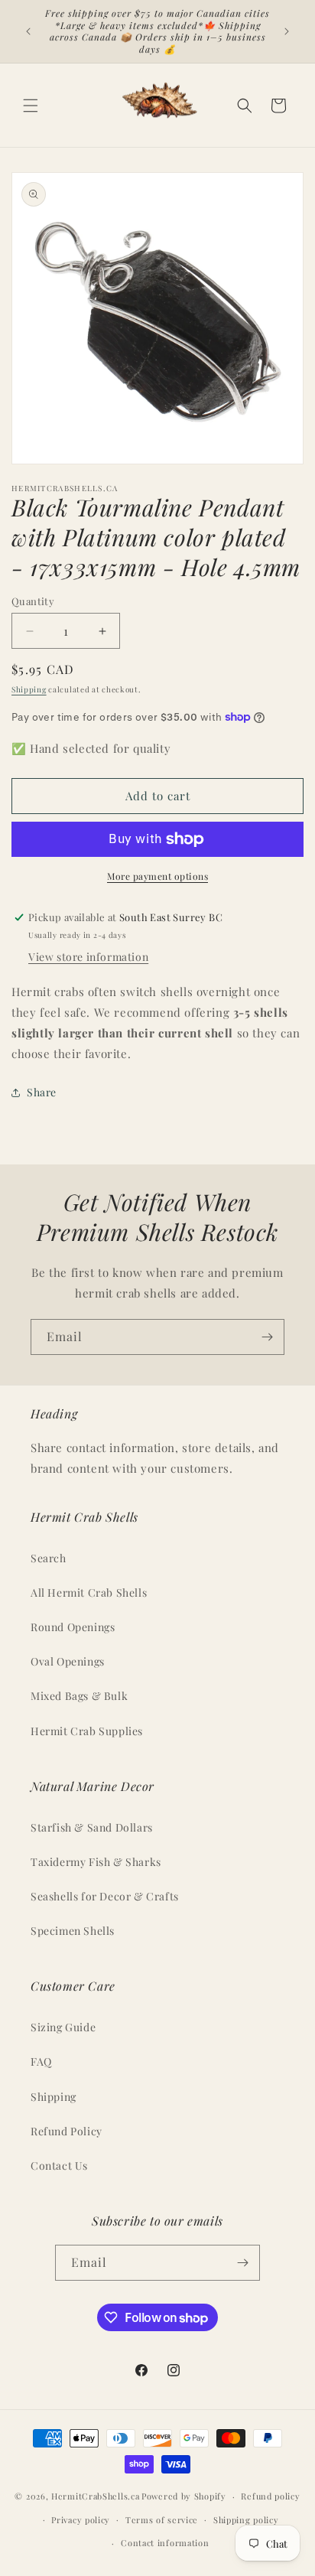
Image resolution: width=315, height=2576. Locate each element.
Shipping (29, 689)
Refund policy (270, 2496)
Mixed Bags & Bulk (79, 1696)
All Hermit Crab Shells (89, 1592)
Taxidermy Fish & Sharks (96, 1862)
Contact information (165, 2543)
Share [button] (42, 1092)
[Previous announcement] (28, 31)
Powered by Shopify (184, 2496)
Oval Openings (68, 1661)
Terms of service (162, 2520)
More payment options (157, 876)
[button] (31, 106)
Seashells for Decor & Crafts (105, 1896)
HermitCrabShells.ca (95, 2496)
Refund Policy (67, 2131)
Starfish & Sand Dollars (92, 1827)
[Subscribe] (267, 1337)
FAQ (41, 2061)
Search (49, 1558)
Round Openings (73, 1627)
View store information (88, 957)
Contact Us (59, 2166)
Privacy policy (81, 2520)
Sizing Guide (63, 2027)
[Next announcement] (287, 31)
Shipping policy (246, 2520)
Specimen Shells (73, 1931)
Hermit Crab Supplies (87, 1731)
